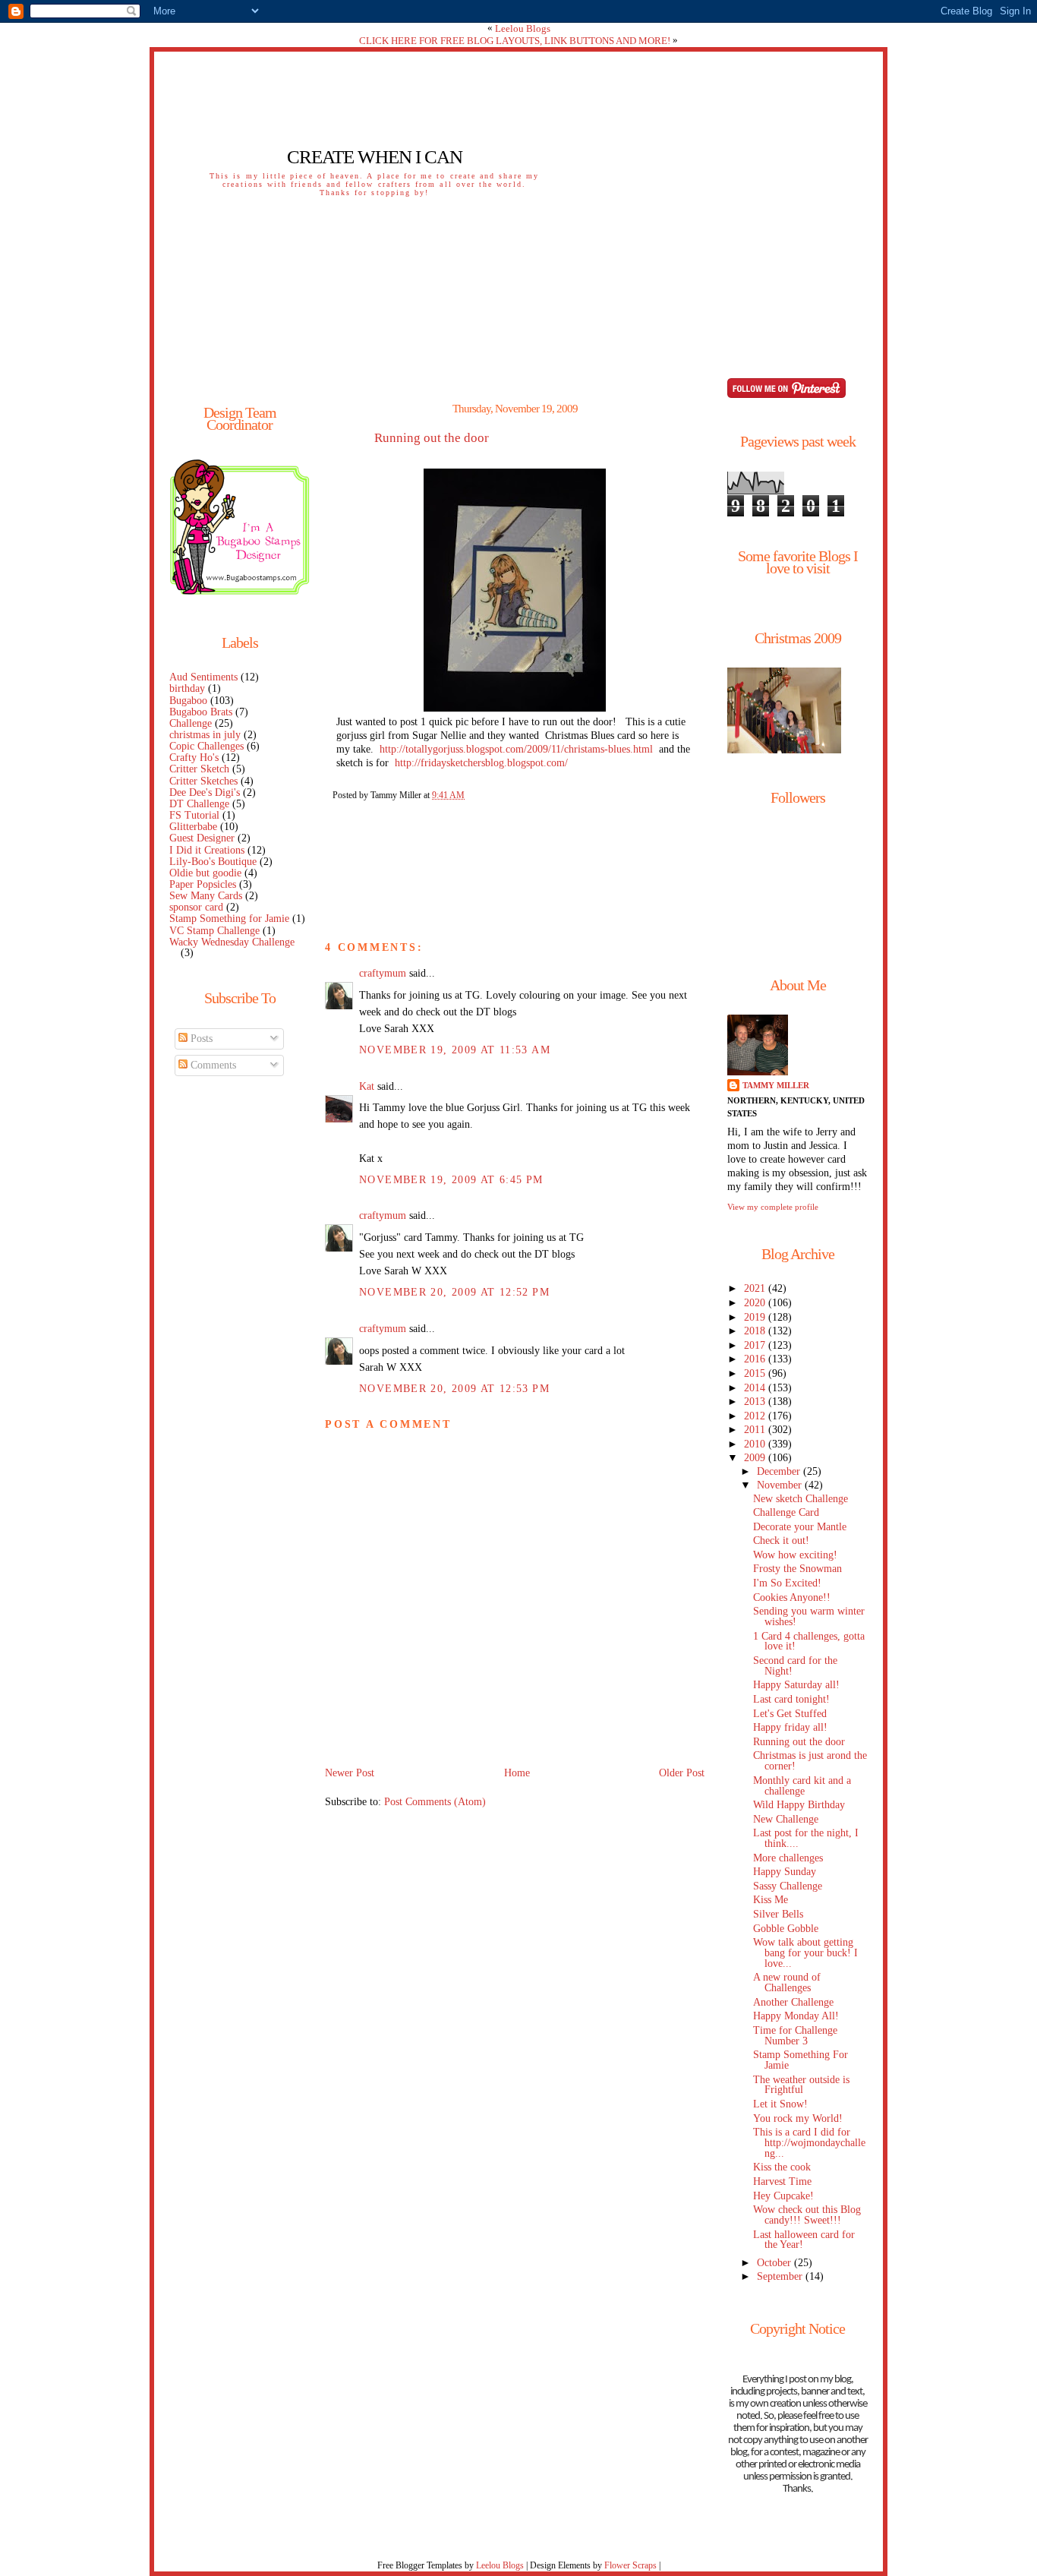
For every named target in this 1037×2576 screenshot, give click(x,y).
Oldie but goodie (205, 873)
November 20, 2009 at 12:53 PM (454, 1389)
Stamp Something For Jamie (801, 2060)
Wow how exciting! (795, 1555)
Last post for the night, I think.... (806, 1838)
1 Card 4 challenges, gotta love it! (809, 1642)
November (781, 1485)
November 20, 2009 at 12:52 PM (454, 1292)
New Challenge (786, 1819)
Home (517, 1773)
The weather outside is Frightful (801, 2085)
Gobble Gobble (786, 1929)
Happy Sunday (785, 1872)
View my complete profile (773, 1207)
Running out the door (432, 438)
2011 (756, 1430)
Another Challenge (793, 2002)
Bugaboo (188, 701)
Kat (367, 1086)
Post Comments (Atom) (435, 1802)
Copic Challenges (206, 746)
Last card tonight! (791, 1699)
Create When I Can (375, 157)
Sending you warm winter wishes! (809, 1616)
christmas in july (205, 735)
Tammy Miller (776, 1085)
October (775, 2263)
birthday (187, 688)
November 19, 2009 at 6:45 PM (451, 1180)
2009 (756, 1458)
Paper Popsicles (203, 884)
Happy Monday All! (796, 2016)
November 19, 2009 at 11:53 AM (455, 1050)
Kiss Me (771, 1900)
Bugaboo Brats (201, 712)
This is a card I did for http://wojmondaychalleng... (809, 2143)
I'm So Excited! (787, 1583)
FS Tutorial (194, 815)
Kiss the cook (782, 2167)
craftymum (383, 973)
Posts (200, 1039)
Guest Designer (202, 838)
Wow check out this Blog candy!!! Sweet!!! (807, 2215)
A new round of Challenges (787, 1983)
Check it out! (781, 1541)
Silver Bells (778, 1914)
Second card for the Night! (795, 1666)
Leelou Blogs (523, 28)
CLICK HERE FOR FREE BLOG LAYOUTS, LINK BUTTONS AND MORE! (515, 41)
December (780, 1471)
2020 (756, 1303)
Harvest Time (782, 2181)
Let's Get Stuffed (790, 1714)
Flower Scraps (630, 2565)
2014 (756, 1388)
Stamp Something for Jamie (229, 919)
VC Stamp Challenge (214, 931)
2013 (756, 1402)
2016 (756, 1359)
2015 (756, 1373)
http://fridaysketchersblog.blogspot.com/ (481, 763)
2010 (756, 1444)
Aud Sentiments (203, 677)
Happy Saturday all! (796, 1685)
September (781, 2276)
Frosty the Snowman (797, 1569)
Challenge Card (786, 1512)
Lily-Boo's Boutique (213, 862)
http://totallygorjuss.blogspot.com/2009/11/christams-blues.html (516, 749)
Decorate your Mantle (800, 1527)
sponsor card (196, 907)
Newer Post (350, 1773)
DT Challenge (199, 804)
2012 (756, 1416)
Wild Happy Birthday (799, 1805)
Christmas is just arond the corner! (810, 1761)
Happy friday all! (790, 1727)
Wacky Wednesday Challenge (232, 942)
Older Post (682, 1773)
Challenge (191, 723)
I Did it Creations (207, 850)
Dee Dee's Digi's (205, 792)
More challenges (788, 1858)
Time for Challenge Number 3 (795, 2036)
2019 (756, 1317)
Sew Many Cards (206, 896)
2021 (756, 1288)
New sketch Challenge (801, 1499)
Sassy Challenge (788, 1886)
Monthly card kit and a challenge (802, 1786)
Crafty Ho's (194, 758)
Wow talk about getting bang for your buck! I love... (805, 1953)
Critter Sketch (199, 769)
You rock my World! (798, 2118)
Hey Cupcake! (783, 2196)
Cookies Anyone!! (792, 1597)
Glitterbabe (193, 827)
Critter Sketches (203, 781)
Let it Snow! (780, 2104)
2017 (756, 1345)
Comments (212, 1065)
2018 (756, 1331)
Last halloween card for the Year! (804, 2240)
